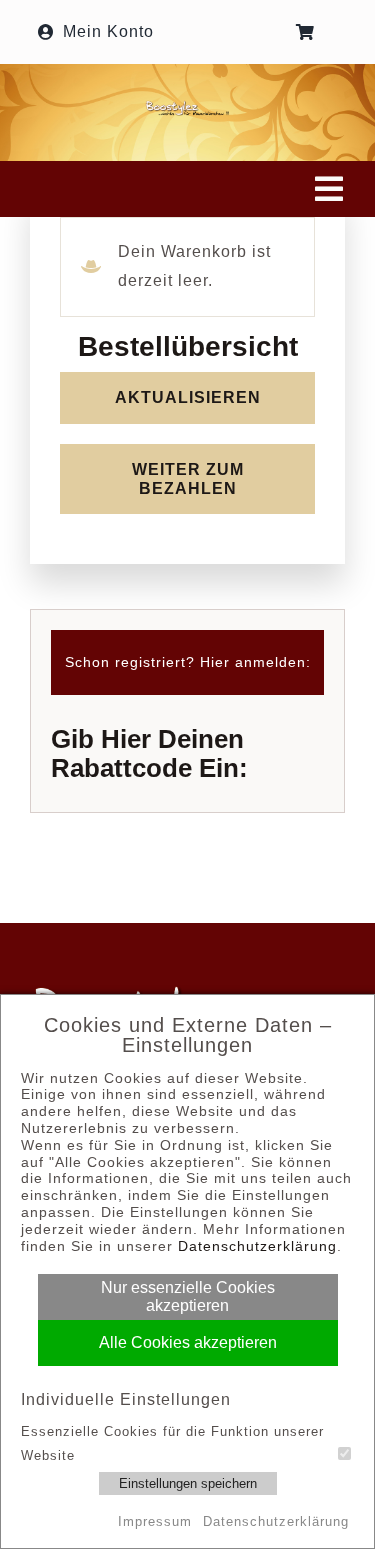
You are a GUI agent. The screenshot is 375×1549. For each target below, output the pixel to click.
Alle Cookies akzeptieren (188, 1342)
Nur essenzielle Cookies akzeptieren (188, 1296)
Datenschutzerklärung (257, 1246)
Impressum (155, 1521)
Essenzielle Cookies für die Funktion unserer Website (172, 1443)
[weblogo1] (187, 107)
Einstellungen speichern (188, 1483)
